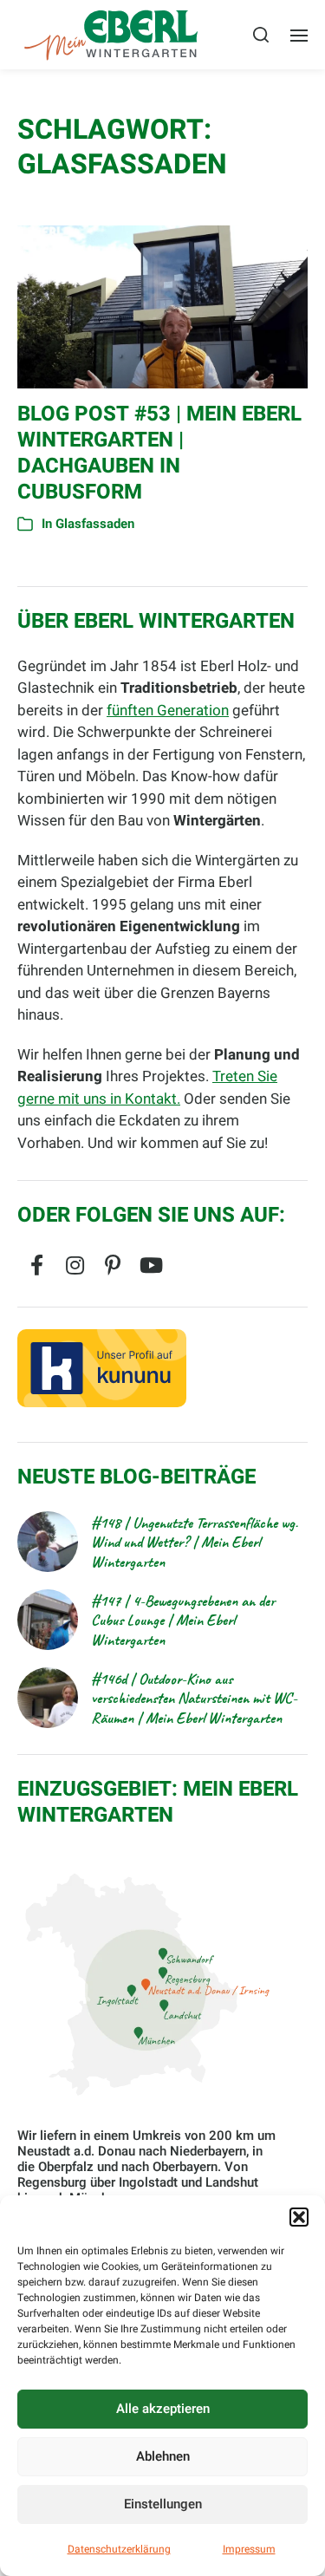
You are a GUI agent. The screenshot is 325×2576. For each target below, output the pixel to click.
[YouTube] (151, 1265)
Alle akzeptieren (163, 2409)
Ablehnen (163, 2456)
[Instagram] (75, 1265)
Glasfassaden (95, 524)
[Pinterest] (113, 1265)
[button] (299, 2217)
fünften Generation (168, 711)
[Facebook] (36, 1265)
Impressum (249, 2549)
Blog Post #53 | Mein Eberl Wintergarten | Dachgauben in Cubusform (159, 453)
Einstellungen (163, 2504)
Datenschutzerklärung (119, 2549)
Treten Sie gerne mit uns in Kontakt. (147, 1088)
